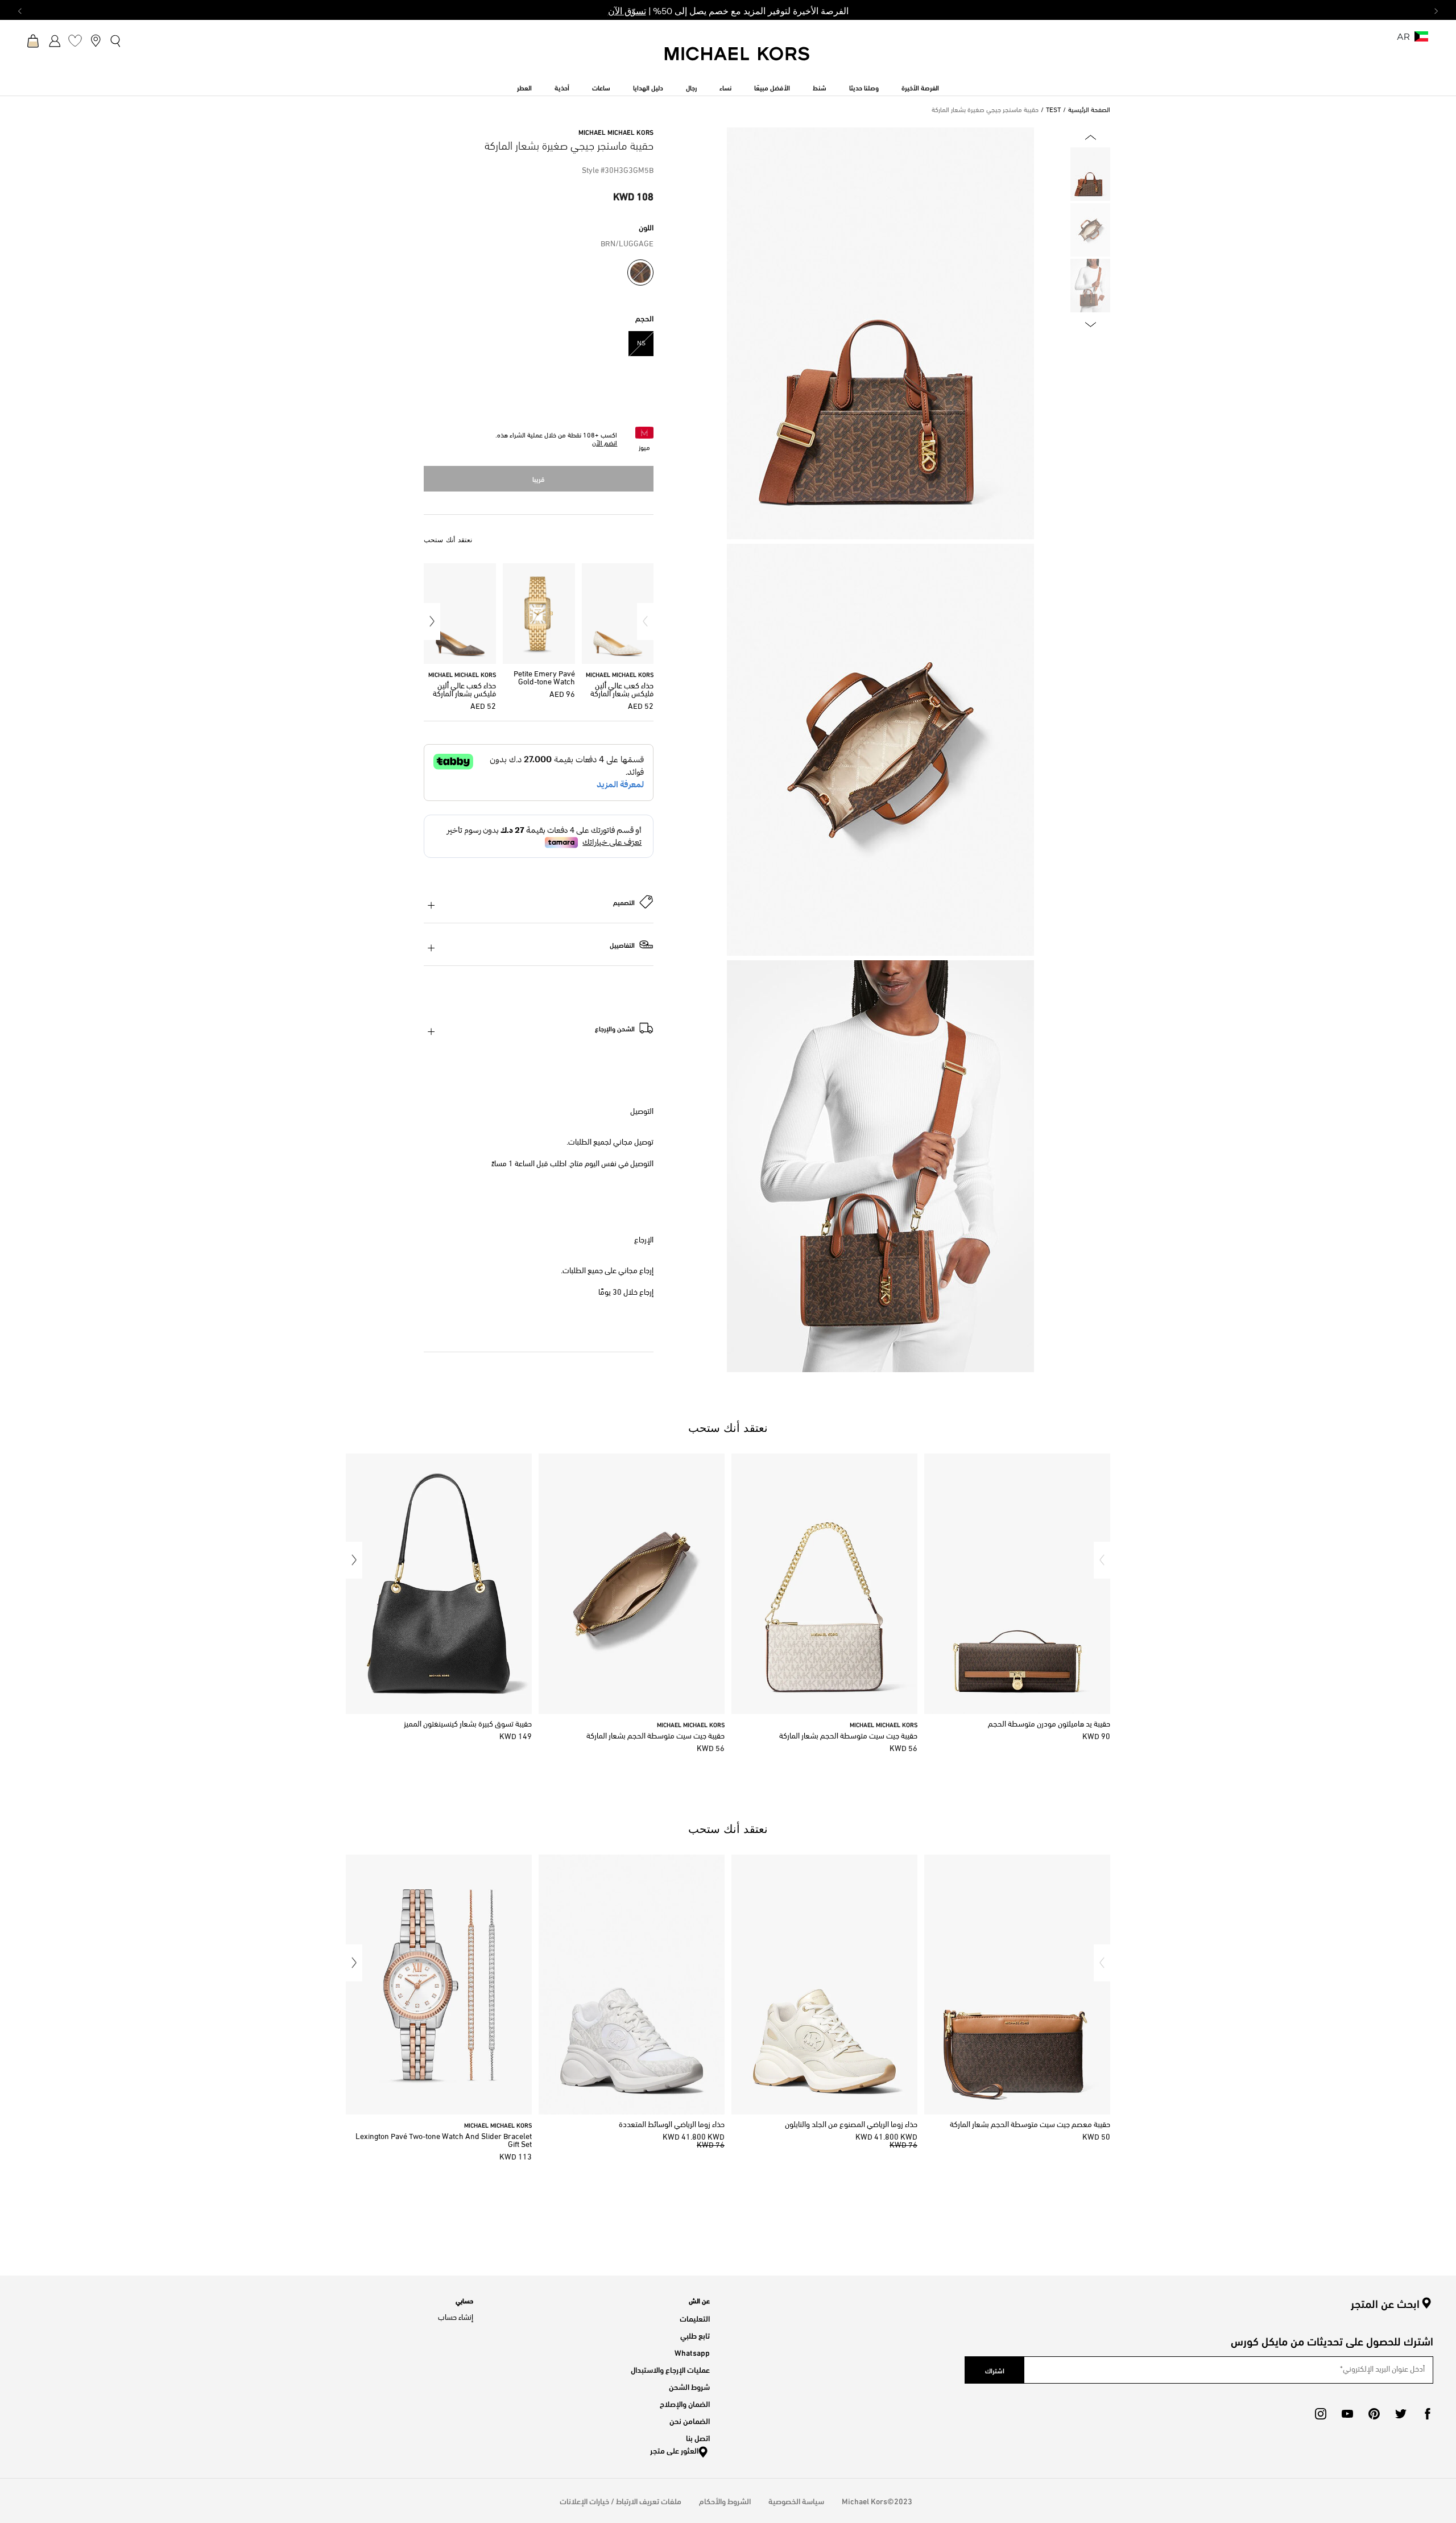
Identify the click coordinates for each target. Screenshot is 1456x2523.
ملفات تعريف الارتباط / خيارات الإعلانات (621, 2501)
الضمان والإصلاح (685, 2403)
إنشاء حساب (456, 2318)
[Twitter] (1401, 2414)
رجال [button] (691, 87)
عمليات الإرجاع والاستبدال (670, 2369)
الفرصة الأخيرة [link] (920, 87)
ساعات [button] (601, 87)
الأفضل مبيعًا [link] (772, 87)
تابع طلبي (695, 2335)
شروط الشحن (689, 2386)
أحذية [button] (562, 87)
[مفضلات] (75, 40)
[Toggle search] (116, 40)
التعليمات (695, 2318)
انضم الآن (605, 444)
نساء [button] (725, 87)
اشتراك (995, 2370)
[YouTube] (1347, 2414)
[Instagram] (1321, 2414)
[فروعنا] (96, 40)
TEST (1053, 110)
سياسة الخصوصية (796, 2501)
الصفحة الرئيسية (1089, 110)
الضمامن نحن (690, 2420)
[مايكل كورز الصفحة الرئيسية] (738, 60)
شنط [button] (820, 87)
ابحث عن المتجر (1385, 2303)
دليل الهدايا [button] (648, 87)
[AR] (1421, 40)
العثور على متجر (674, 2450)
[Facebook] (1428, 2414)
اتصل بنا (698, 2437)
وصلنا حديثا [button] (864, 87)
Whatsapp (692, 2352)
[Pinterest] (1374, 2414)
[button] (645, 622)
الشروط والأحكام (725, 2501)
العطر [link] (524, 87)
